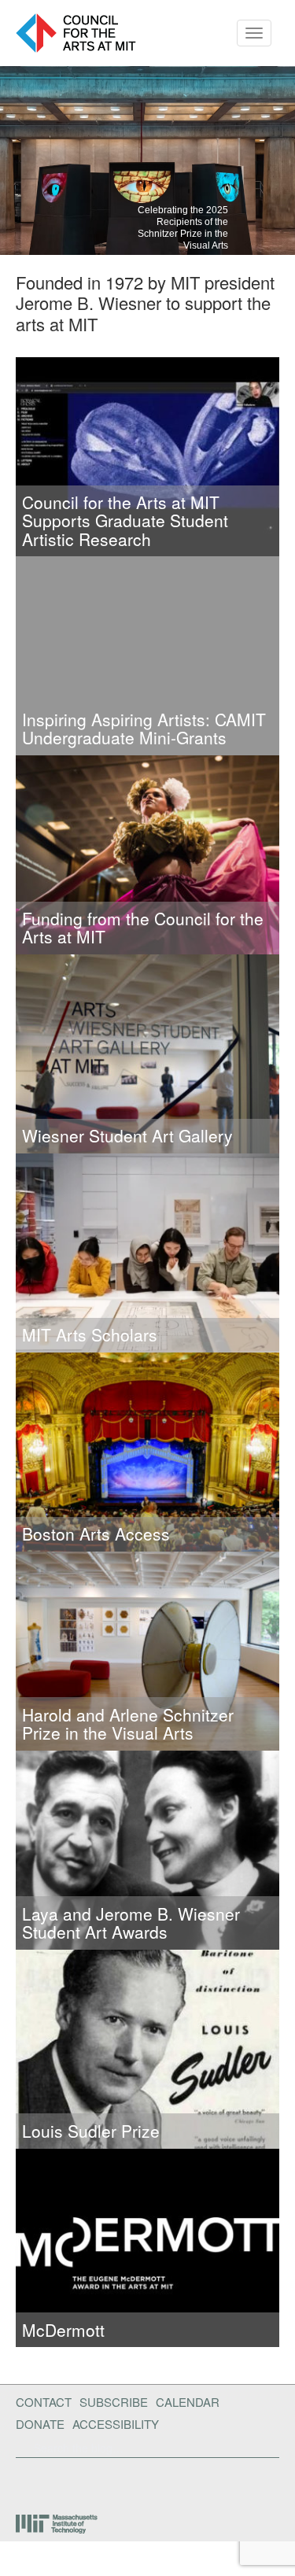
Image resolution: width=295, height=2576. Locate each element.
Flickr (46, 2482)
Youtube (86, 2482)
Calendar (188, 2402)
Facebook (20, 2482)
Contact (44, 2402)
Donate (40, 2424)
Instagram (127, 2482)
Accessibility (116, 2424)
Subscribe (114, 2402)
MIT (58, 2524)
